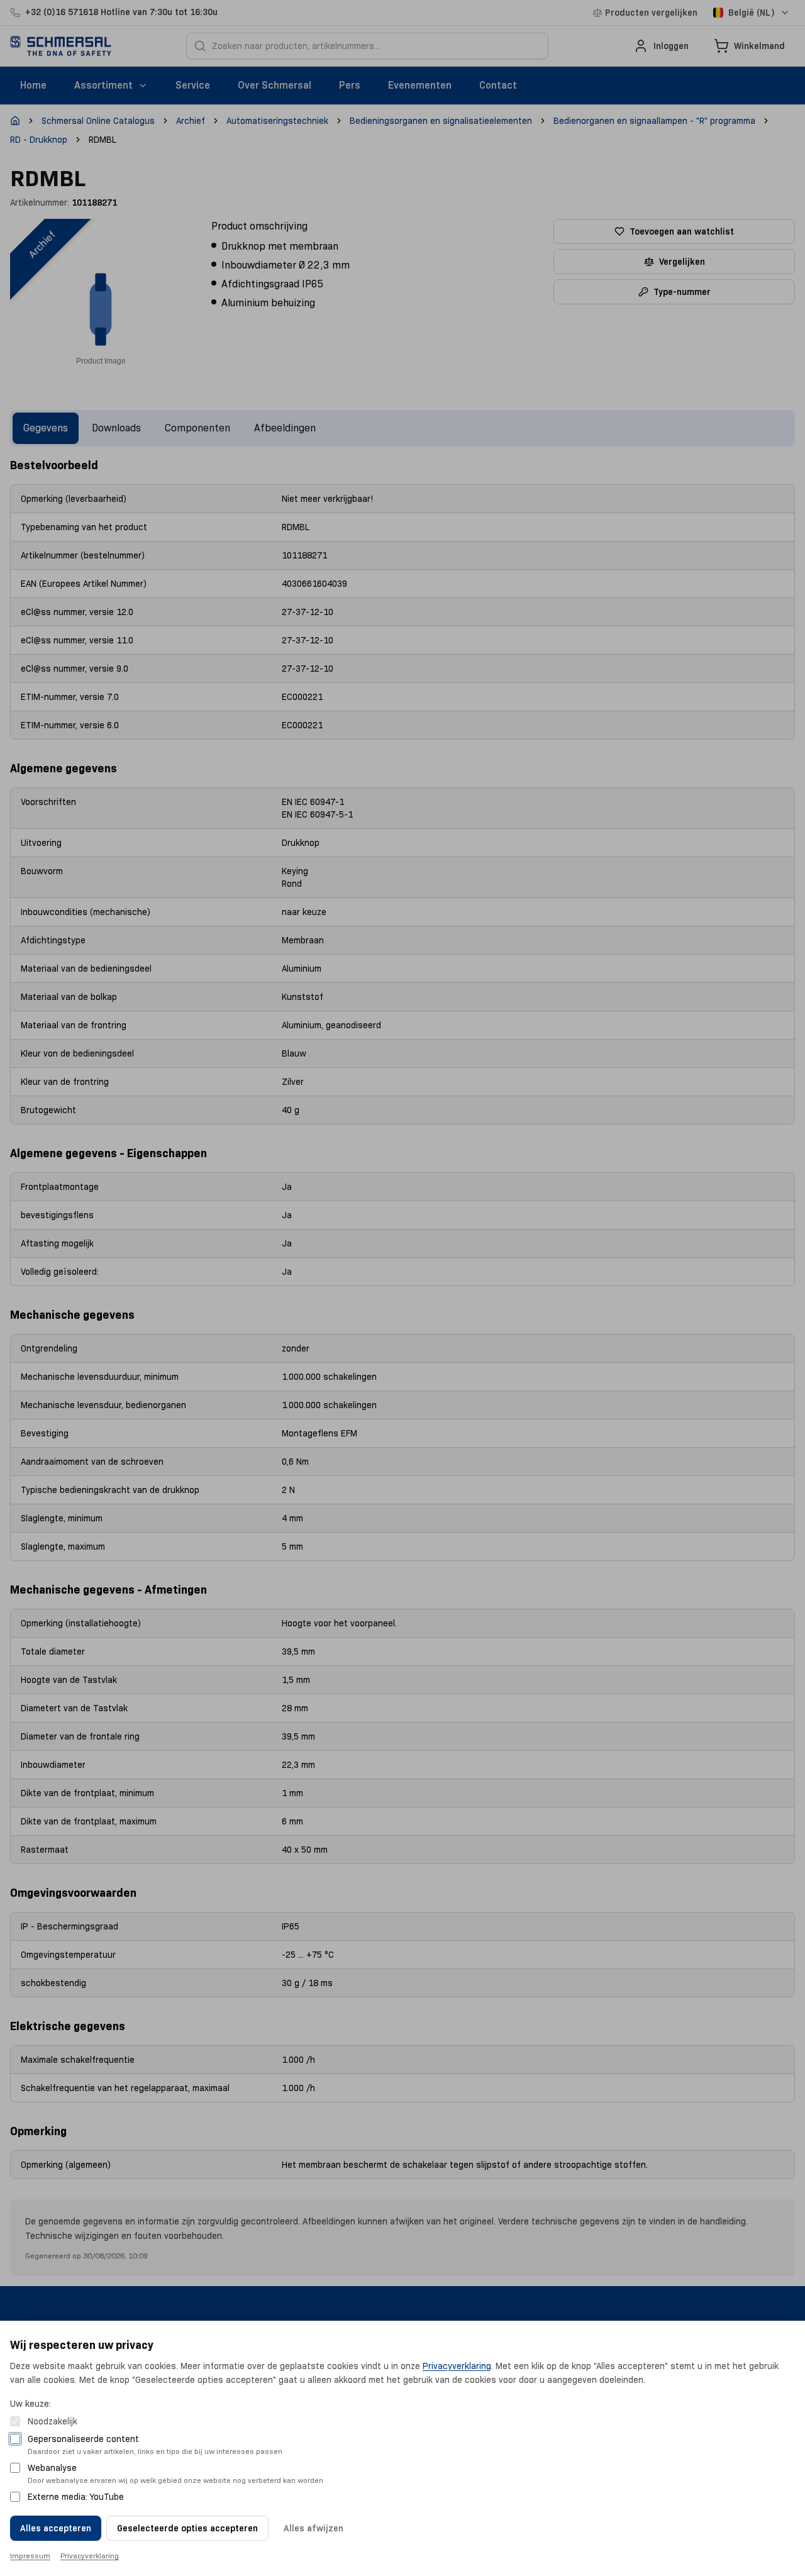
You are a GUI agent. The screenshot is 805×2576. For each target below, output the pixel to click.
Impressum (30, 2556)
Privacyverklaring (457, 2366)
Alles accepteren (56, 2528)
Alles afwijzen (314, 2528)
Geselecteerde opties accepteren (187, 2528)
